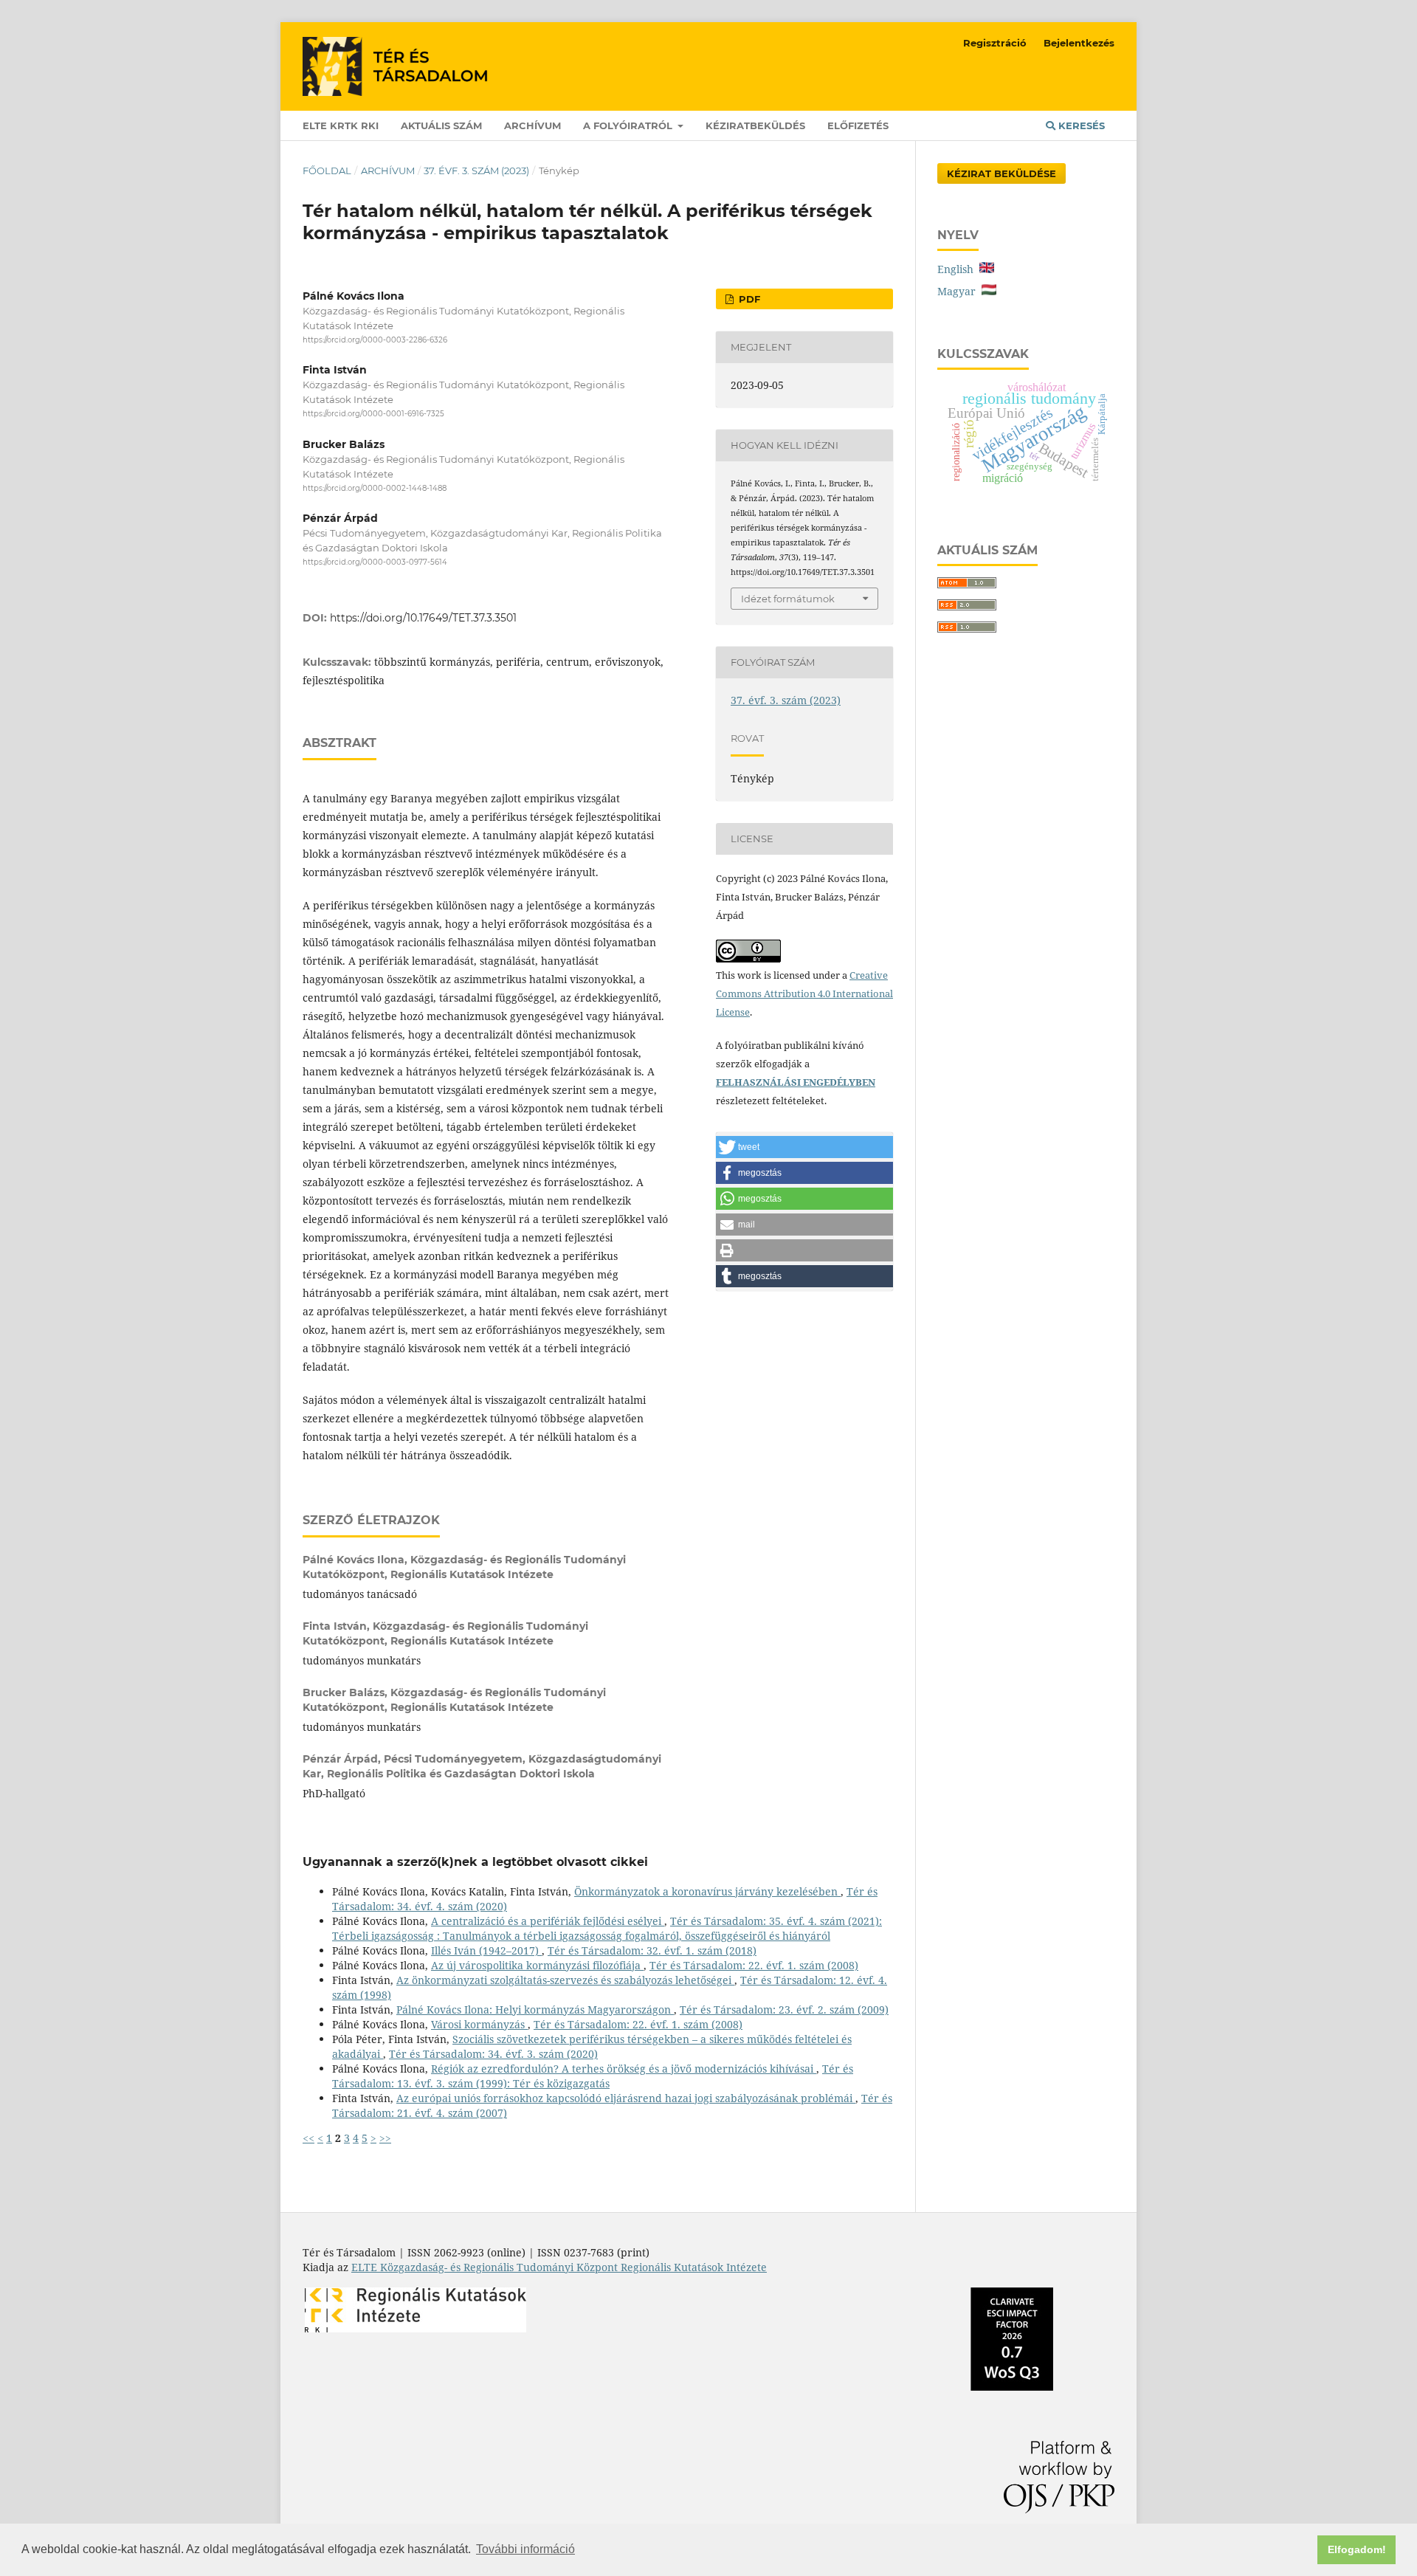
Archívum (532, 125)
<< (308, 2138)
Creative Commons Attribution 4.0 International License (804, 993)
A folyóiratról (629, 125)
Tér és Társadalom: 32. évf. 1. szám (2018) (652, 1950)
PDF (748, 299)
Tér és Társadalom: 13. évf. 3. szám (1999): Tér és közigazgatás (593, 2076)
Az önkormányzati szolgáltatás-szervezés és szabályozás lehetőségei (565, 1980)
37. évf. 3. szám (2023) (476, 171)
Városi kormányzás (479, 2024)
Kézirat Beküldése (1001, 173)
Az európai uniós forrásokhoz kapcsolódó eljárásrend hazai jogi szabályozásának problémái (626, 2098)
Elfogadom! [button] (1357, 2549)
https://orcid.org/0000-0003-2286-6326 (375, 340)
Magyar (959, 291)
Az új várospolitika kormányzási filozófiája (537, 1965)
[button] (804, 1147)
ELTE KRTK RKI (341, 125)
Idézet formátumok (788, 599)
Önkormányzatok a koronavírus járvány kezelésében (707, 1891)
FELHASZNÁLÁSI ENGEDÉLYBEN (796, 1082)
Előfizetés (858, 125)
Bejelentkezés (1079, 43)
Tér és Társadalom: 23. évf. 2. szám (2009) (784, 2010)
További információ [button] (525, 2549)
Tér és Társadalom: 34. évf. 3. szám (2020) (493, 2054)
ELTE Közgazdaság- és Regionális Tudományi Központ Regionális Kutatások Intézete (559, 2267)
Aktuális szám (441, 125)
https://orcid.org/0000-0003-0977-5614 (375, 562)
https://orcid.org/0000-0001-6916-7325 (373, 414)
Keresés (1080, 125)
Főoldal (327, 171)
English (958, 269)
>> (385, 2138)
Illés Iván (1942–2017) (486, 1950)
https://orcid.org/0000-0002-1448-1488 (375, 488)
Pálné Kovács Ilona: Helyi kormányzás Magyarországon (535, 2010)
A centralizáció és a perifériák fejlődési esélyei (548, 1921)
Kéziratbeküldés (755, 125)
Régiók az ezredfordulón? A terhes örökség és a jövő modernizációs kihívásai (624, 2069)
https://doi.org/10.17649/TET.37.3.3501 (423, 618)
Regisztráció (995, 43)
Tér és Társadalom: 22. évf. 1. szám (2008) (754, 1965)
